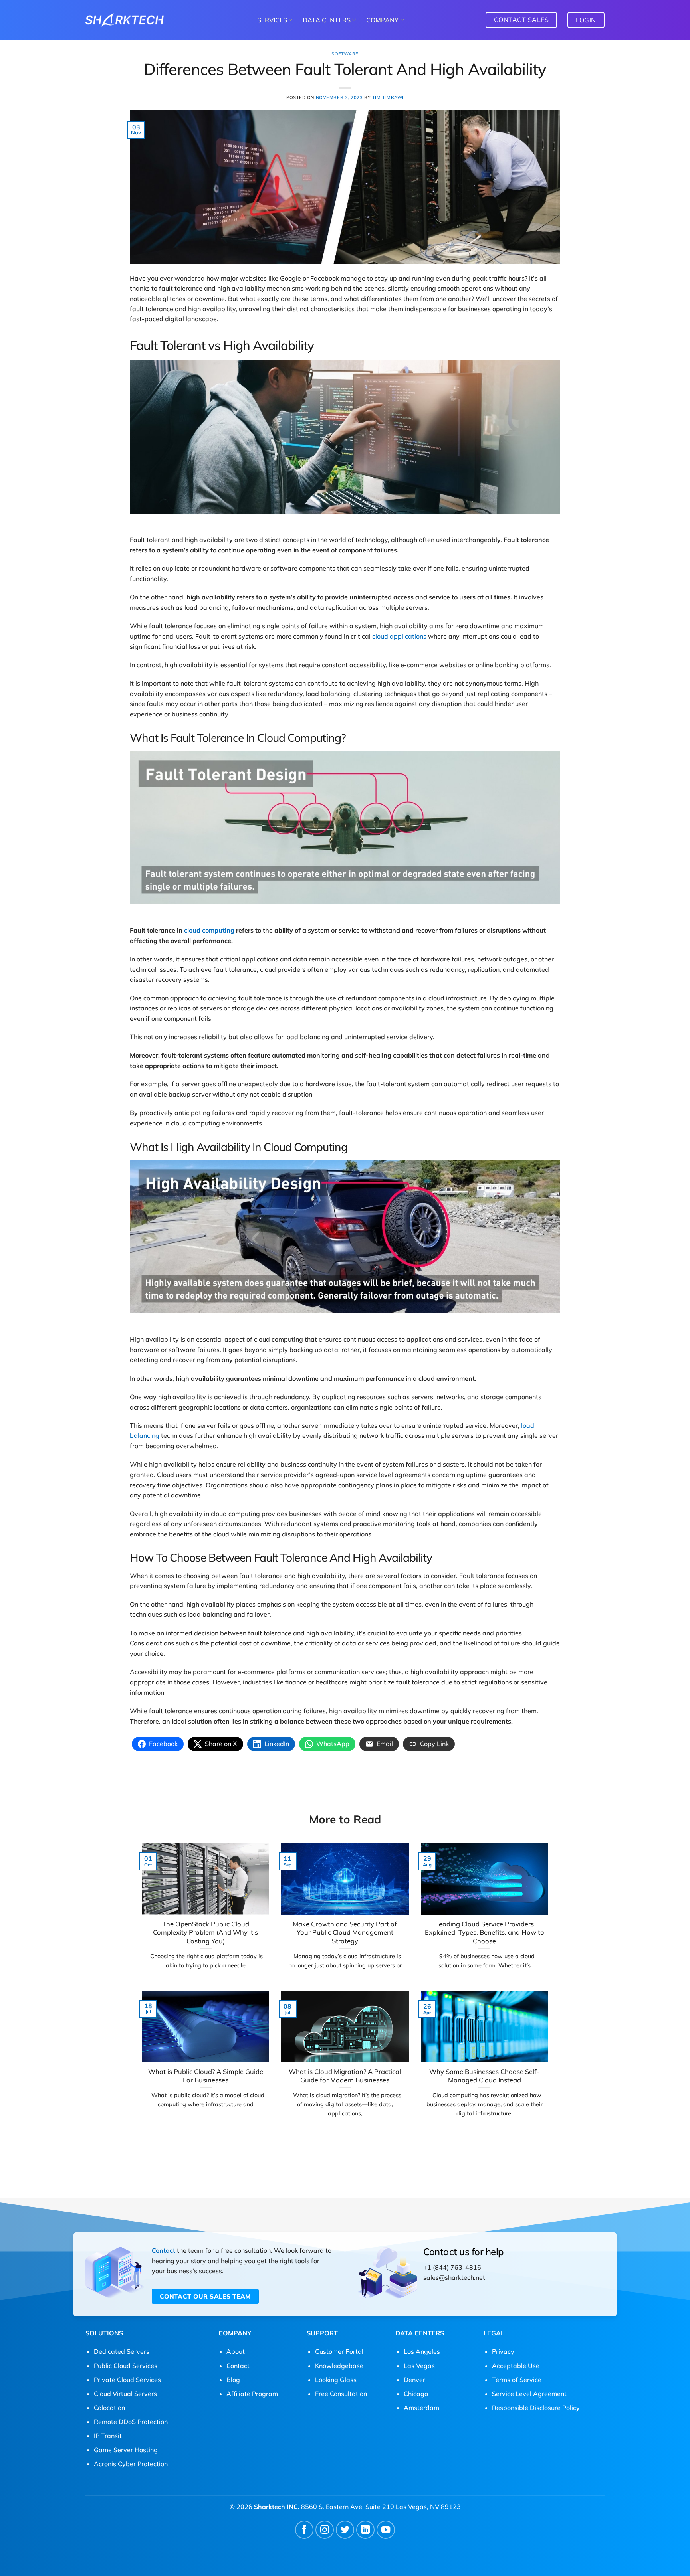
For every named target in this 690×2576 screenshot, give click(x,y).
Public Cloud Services (126, 2366)
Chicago (416, 2394)
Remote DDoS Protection (131, 2422)
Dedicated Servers (122, 2351)
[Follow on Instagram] (325, 2530)
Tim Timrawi (388, 97)
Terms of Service (517, 2380)
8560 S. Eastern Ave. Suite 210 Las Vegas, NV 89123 (381, 2507)
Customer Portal (339, 2351)
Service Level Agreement (529, 2394)
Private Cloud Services (127, 2380)
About (236, 2351)
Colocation (109, 2408)
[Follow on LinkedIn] (366, 2530)
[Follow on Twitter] (345, 2530)
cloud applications (399, 636)
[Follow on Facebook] (304, 2530)
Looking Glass (336, 2380)
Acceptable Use (516, 2366)
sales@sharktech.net (454, 2277)
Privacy (503, 2351)
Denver (414, 2380)
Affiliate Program (252, 2394)
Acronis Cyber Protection (131, 2464)
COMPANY (382, 20)
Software (345, 54)
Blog (233, 2380)
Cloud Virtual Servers (125, 2394)
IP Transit (108, 2436)
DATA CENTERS (327, 20)
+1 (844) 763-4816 (452, 2267)
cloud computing (209, 930)
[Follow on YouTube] (386, 2530)
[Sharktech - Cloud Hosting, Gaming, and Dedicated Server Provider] (125, 20)
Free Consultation (341, 2394)
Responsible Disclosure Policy (536, 2408)
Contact (164, 2250)
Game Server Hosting (126, 2450)
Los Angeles (422, 2351)
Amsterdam (421, 2408)
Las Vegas (419, 2366)
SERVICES (272, 20)
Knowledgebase (339, 2366)
